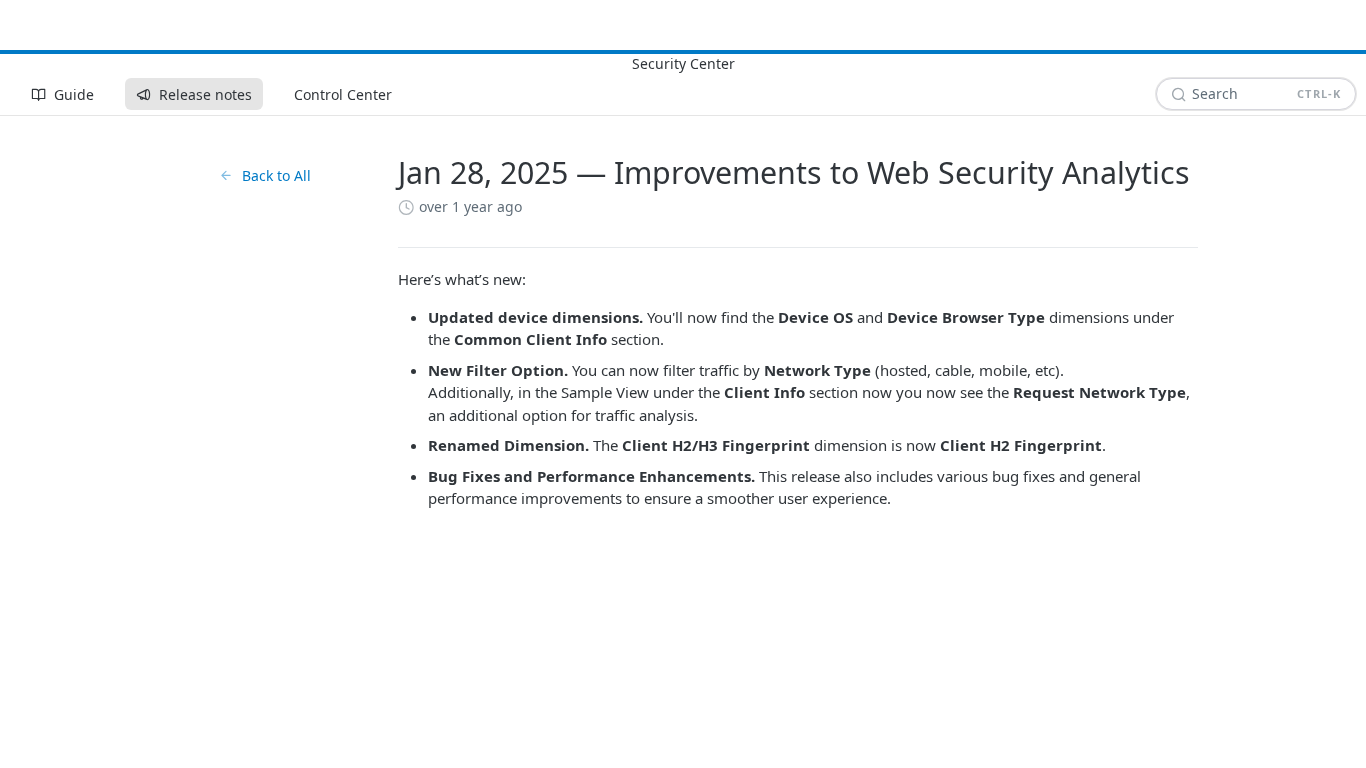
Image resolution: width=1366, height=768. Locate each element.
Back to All (276, 175)
